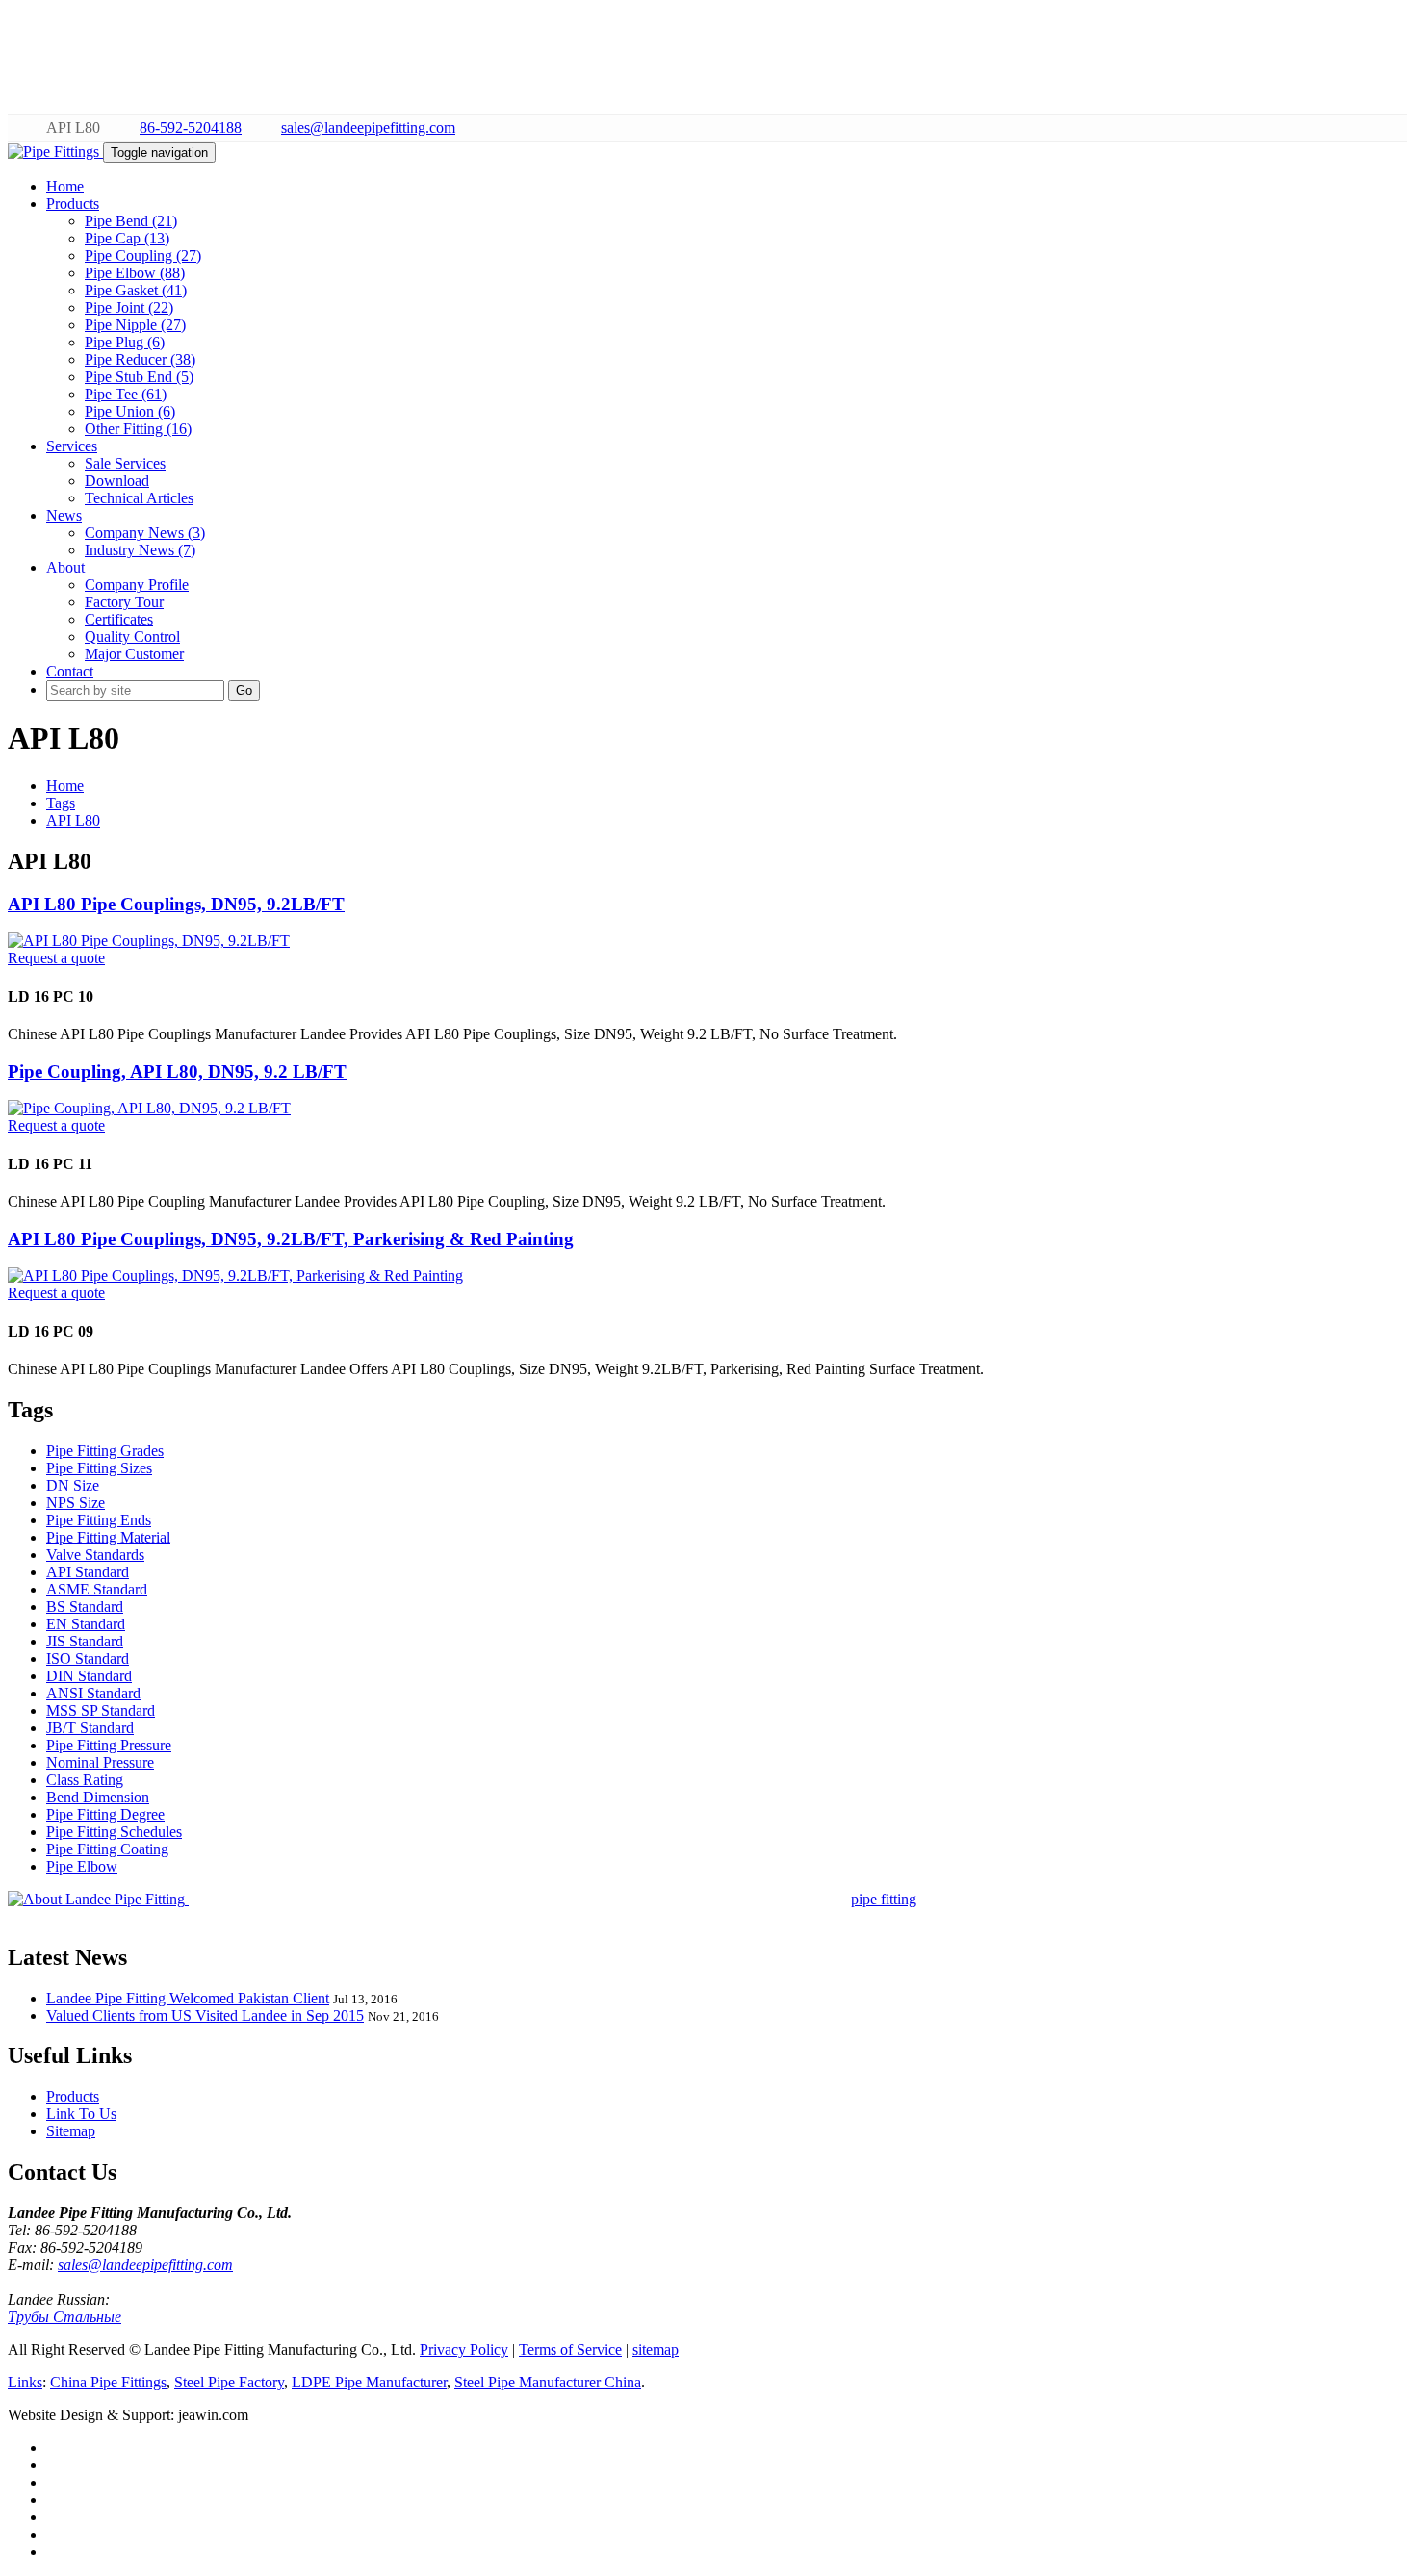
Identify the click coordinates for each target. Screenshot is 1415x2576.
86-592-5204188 (191, 128)
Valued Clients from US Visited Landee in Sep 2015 (205, 2015)
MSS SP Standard (101, 1710)
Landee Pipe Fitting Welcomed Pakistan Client (188, 1998)
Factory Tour (124, 602)
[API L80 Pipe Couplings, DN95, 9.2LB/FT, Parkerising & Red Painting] (235, 1275)
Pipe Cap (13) (127, 238)
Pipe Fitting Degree (105, 1814)
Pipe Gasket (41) (136, 290)
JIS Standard (85, 1641)
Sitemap (71, 2131)
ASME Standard (97, 1589)
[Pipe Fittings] (55, 152)
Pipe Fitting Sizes (99, 1468)
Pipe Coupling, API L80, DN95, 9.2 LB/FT (177, 1071)
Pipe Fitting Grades (105, 1451)
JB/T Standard (90, 1728)
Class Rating (85, 1780)
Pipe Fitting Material (108, 1537)
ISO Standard (88, 1658)
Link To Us (81, 2114)
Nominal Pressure (100, 1762)
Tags (61, 803)
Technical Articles (139, 498)
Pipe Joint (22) (129, 307)
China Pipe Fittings (108, 2382)
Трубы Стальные (64, 2317)
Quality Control (132, 637)
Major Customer (134, 654)
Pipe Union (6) (130, 411)
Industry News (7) (140, 550)
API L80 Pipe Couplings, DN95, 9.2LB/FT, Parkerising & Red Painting (291, 1239)
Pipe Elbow (82, 1866)
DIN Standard (89, 1676)
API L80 (73, 820)
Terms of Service (570, 2349)
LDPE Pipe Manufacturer (369, 2382)
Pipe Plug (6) (125, 342)
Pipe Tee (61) (126, 394)
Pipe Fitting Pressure (109, 1745)
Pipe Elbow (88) (135, 273)
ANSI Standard (93, 1693)
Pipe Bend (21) (131, 221)
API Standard (88, 1572)
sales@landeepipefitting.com (368, 128)
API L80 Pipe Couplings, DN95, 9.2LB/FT (176, 904)
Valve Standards (95, 1555)
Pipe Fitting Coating (107, 1849)
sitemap (656, 2349)
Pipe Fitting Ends (99, 1520)
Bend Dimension (98, 1797)
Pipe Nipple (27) (135, 325)
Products (73, 2096)
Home (65, 786)
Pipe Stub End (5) (139, 377)
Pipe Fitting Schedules (114, 1832)
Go (244, 690)
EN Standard (86, 1624)
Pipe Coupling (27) (143, 255)
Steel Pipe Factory (229, 2382)
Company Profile (137, 585)
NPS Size (76, 1503)
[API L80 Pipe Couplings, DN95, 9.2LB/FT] (149, 941)
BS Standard (85, 1607)
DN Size (73, 1485)
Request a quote (56, 958)
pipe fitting (884, 1899)
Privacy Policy (464, 2349)
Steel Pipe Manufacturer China (548, 2382)
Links (25, 2382)
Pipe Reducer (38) (140, 359)
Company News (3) (145, 533)
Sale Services (125, 463)
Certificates (119, 619)
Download (117, 481)
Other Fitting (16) (138, 429)
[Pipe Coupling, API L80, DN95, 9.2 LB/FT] (149, 1108)
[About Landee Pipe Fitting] (98, 1899)
